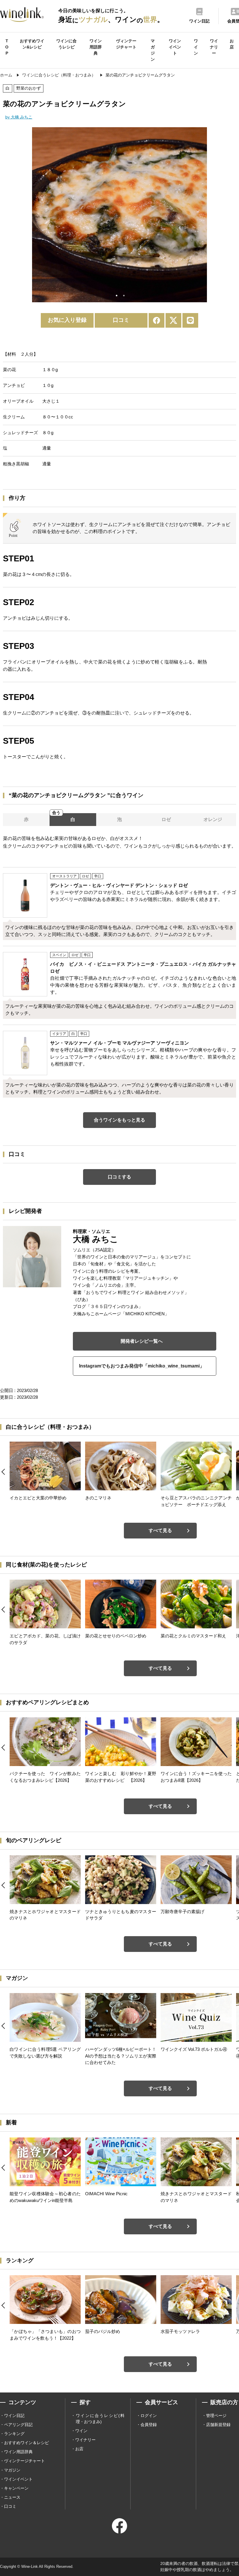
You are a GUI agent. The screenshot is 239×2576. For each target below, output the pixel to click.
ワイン (196, 47)
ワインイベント (175, 47)
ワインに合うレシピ (66, 44)
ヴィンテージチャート (126, 44)
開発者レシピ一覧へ (142, 1341)
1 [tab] (117, 296)
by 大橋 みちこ (19, 117)
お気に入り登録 (67, 320)
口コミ (121, 320)
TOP (7, 47)
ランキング (14, 2434)
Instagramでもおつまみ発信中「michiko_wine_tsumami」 (142, 1366)
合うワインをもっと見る (119, 1120)
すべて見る (160, 1530)
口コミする (119, 1177)
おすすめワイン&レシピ (32, 44)
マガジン (153, 50)
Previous (28, 216)
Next (211, 216)
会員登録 (149, 2425)
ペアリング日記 (18, 2425)
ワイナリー (214, 47)
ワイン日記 (14, 2416)
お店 (232, 44)
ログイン (149, 2416)
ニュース (12, 2497)
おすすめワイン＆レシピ (27, 2443)
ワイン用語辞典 (96, 47)
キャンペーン (16, 2488)
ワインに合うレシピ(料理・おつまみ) (100, 2419)
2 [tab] (124, 296)
